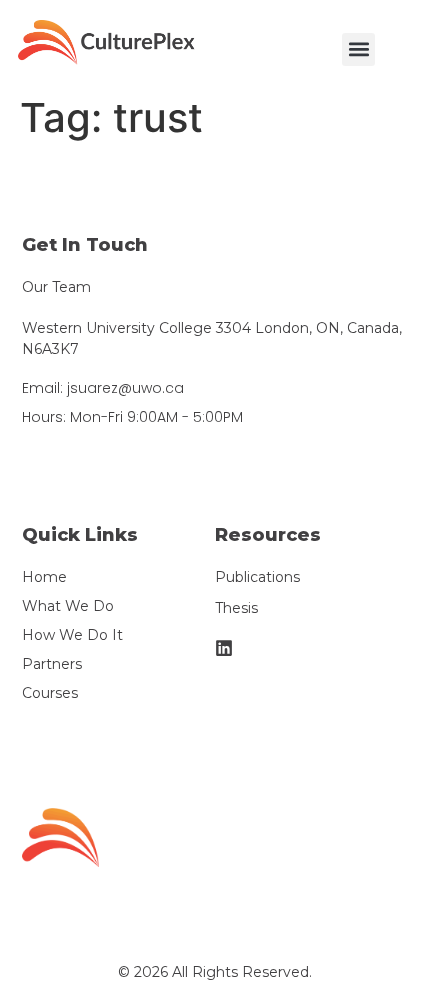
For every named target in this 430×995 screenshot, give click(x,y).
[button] (358, 49)
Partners (52, 664)
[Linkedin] (224, 648)
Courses (50, 693)
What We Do (68, 606)
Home (44, 577)
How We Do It (72, 635)
